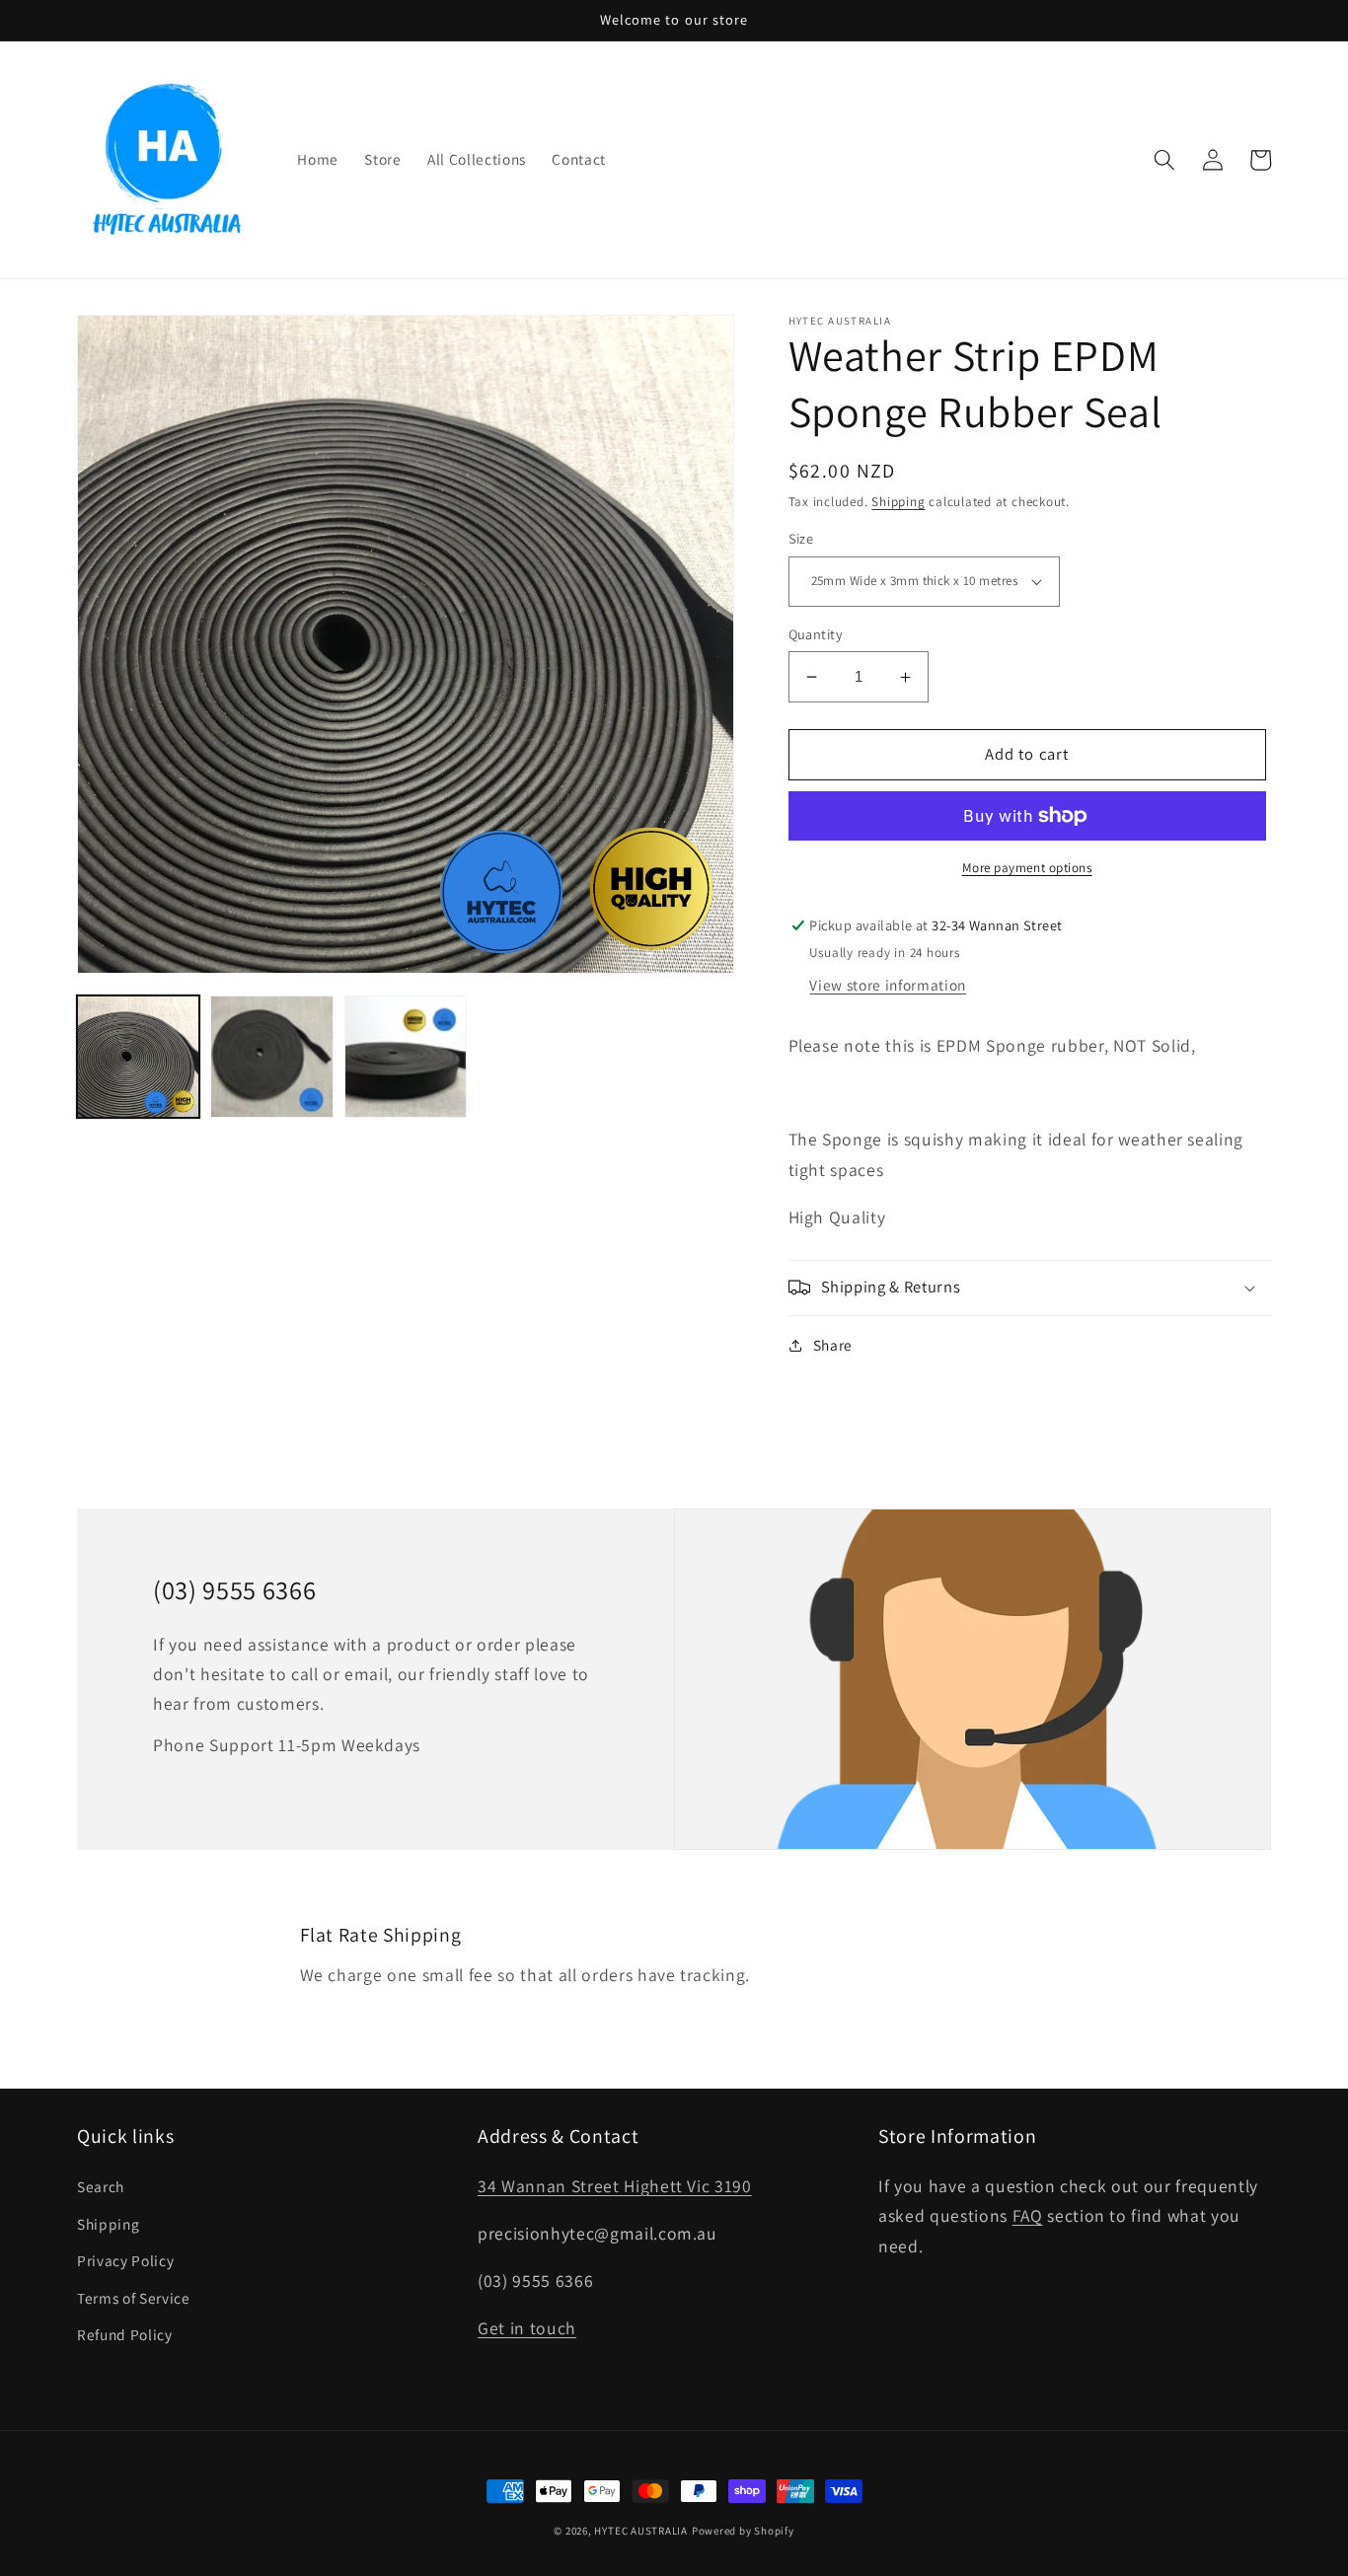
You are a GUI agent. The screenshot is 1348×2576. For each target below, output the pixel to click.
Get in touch (527, 2328)
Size (801, 538)
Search (101, 2186)
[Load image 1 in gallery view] (138, 1057)
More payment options (1027, 868)
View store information (888, 985)
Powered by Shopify (743, 2531)
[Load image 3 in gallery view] (406, 1057)
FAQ (1028, 2215)
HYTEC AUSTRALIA (641, 2531)
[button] (1164, 160)
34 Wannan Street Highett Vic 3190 (615, 2186)
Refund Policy (125, 2334)
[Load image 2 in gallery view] (271, 1057)
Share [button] (833, 1345)
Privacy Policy (125, 2260)
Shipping (898, 502)
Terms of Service (134, 2298)
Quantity (816, 634)
